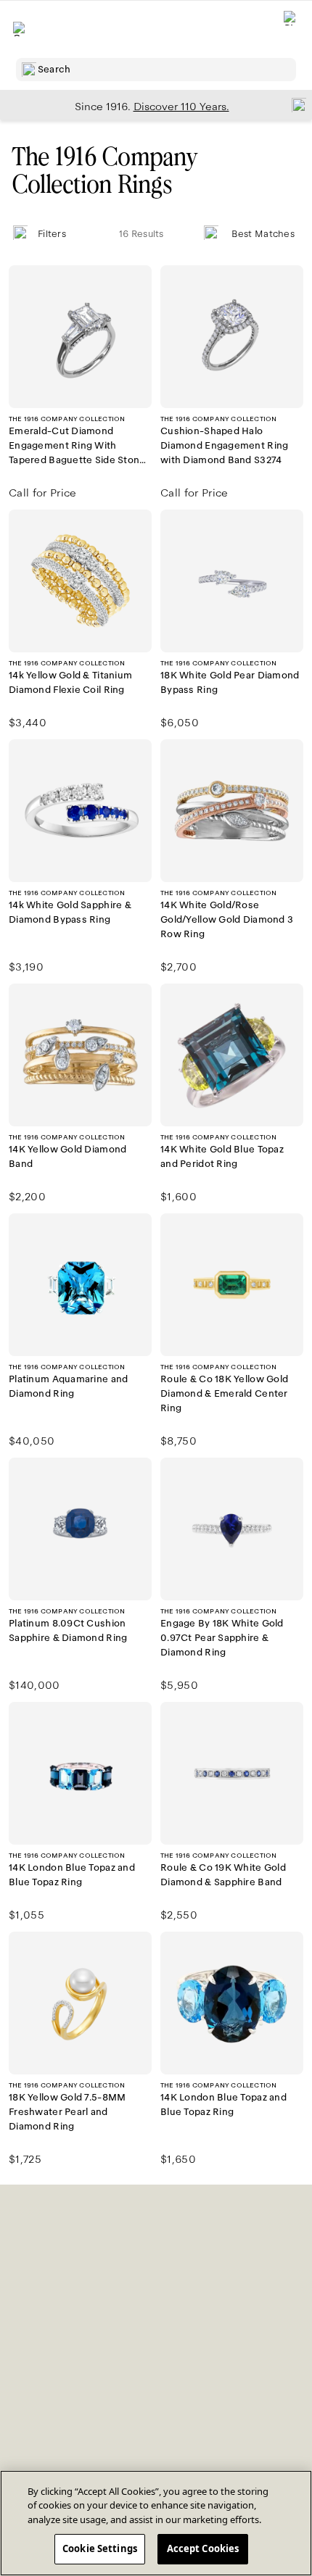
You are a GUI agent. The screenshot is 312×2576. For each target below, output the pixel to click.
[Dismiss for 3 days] (295, 104)
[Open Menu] (20, 29)
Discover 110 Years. (181, 107)
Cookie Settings (100, 2548)
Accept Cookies (203, 2548)
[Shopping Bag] (291, 29)
